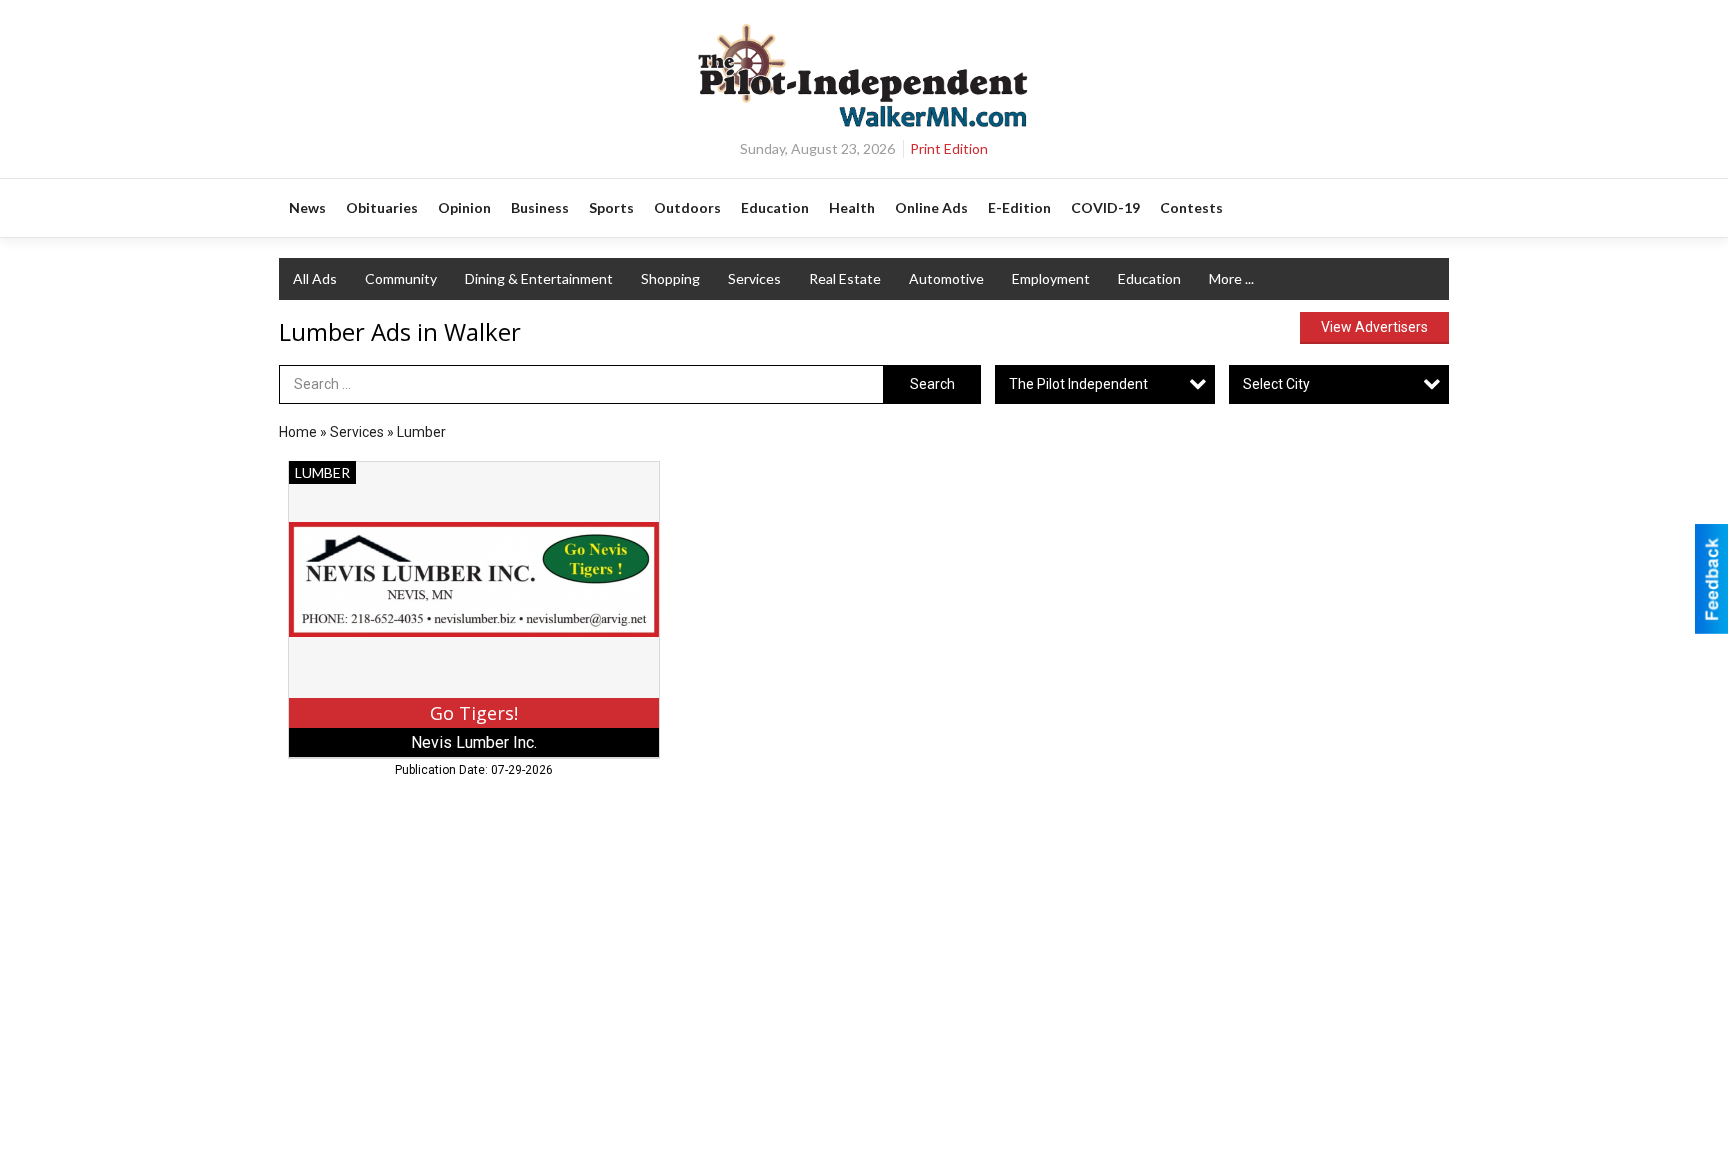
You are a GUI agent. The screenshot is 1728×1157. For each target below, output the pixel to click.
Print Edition (949, 148)
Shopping (670, 278)
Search (932, 384)
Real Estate (845, 278)
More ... (1231, 278)
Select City (1276, 384)
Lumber (421, 432)
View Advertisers (1374, 327)
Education (1149, 278)
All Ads (315, 278)
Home (298, 432)
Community (401, 278)
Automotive (946, 278)
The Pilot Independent (1078, 384)
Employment (1051, 278)
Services (754, 278)
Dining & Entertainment (539, 278)
